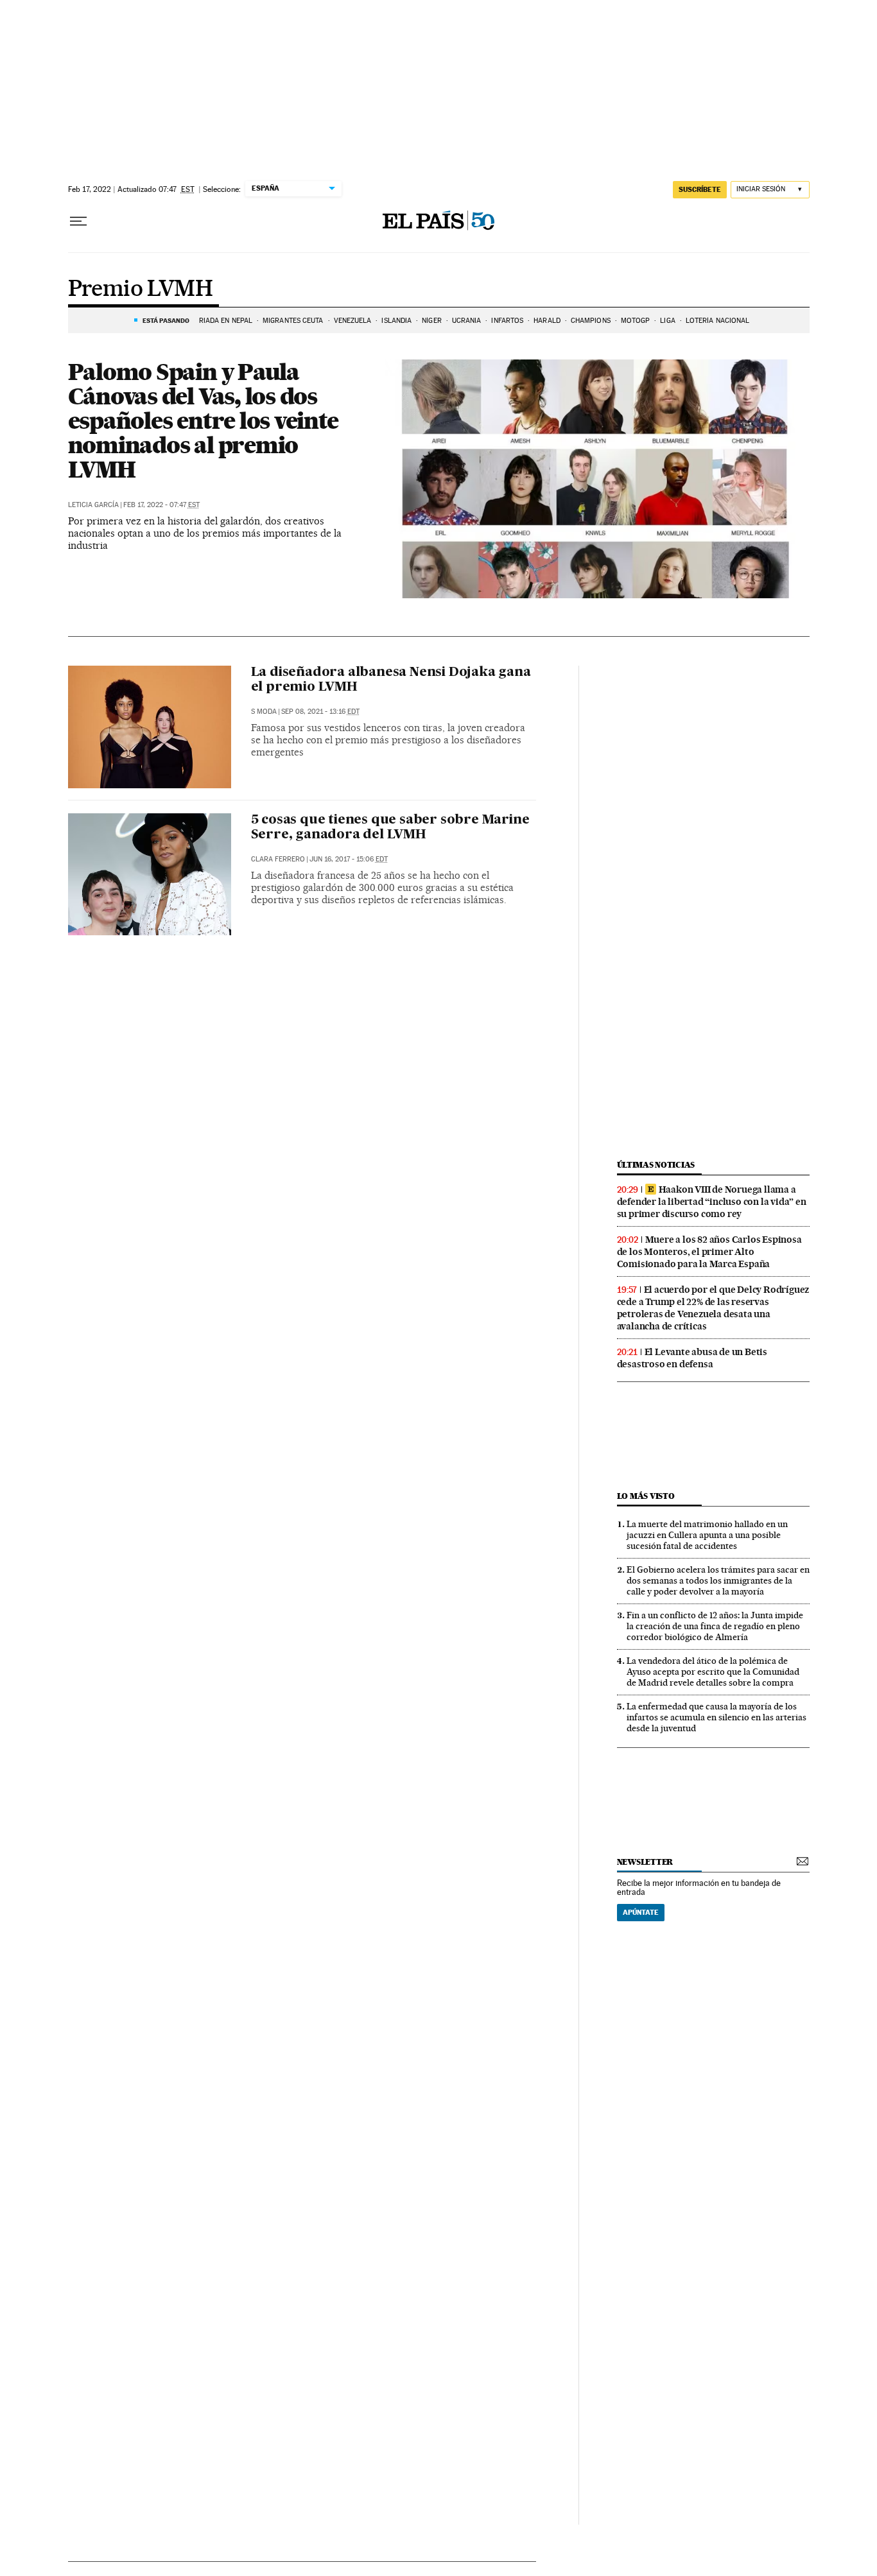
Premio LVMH (140, 290)
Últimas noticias (656, 1165)
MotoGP (636, 321)
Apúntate (641, 1912)
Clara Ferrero (278, 859)
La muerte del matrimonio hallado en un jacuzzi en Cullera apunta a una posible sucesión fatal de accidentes (707, 1535)
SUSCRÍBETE (700, 189)
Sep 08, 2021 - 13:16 (320, 712)
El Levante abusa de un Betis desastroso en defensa (692, 1358)
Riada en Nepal (226, 321)
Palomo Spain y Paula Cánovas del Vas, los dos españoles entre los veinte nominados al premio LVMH (203, 420)
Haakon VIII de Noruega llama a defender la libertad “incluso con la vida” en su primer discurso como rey (712, 1202)
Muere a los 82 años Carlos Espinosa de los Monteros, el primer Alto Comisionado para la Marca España (709, 1252)
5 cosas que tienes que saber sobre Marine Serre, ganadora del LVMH (390, 828)
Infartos (507, 321)
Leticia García (93, 505)
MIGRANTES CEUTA (293, 321)
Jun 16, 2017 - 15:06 (349, 859)
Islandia (396, 321)
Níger (432, 321)
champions (591, 321)
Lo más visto (646, 1496)
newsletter (645, 1862)
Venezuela (353, 321)
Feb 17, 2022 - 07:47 (161, 505)
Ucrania (467, 321)
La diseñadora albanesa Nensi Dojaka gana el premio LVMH (391, 680)
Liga (667, 321)
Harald (547, 321)
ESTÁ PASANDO (166, 320)
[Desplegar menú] (78, 221)
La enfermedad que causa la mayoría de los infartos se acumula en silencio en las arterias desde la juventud (716, 1717)
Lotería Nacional (718, 321)
